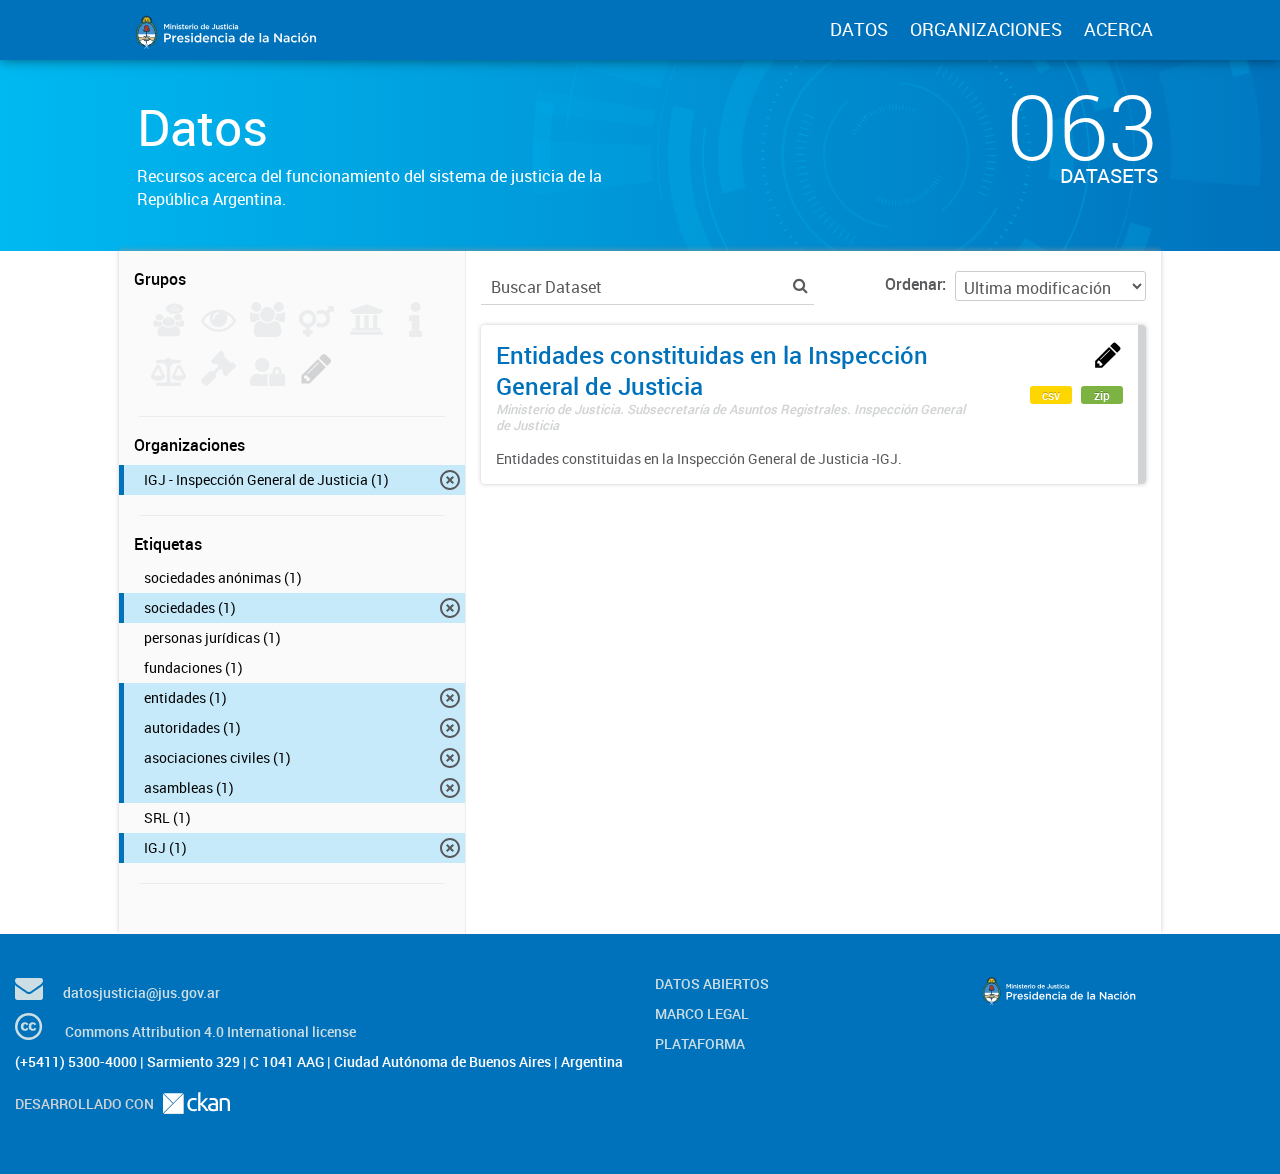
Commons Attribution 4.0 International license (210, 1031)
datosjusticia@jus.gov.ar (141, 992)
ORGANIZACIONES (986, 29)
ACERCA (1118, 29)
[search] (800, 285)
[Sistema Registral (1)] (316, 380)
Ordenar (913, 284)
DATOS (859, 29)
